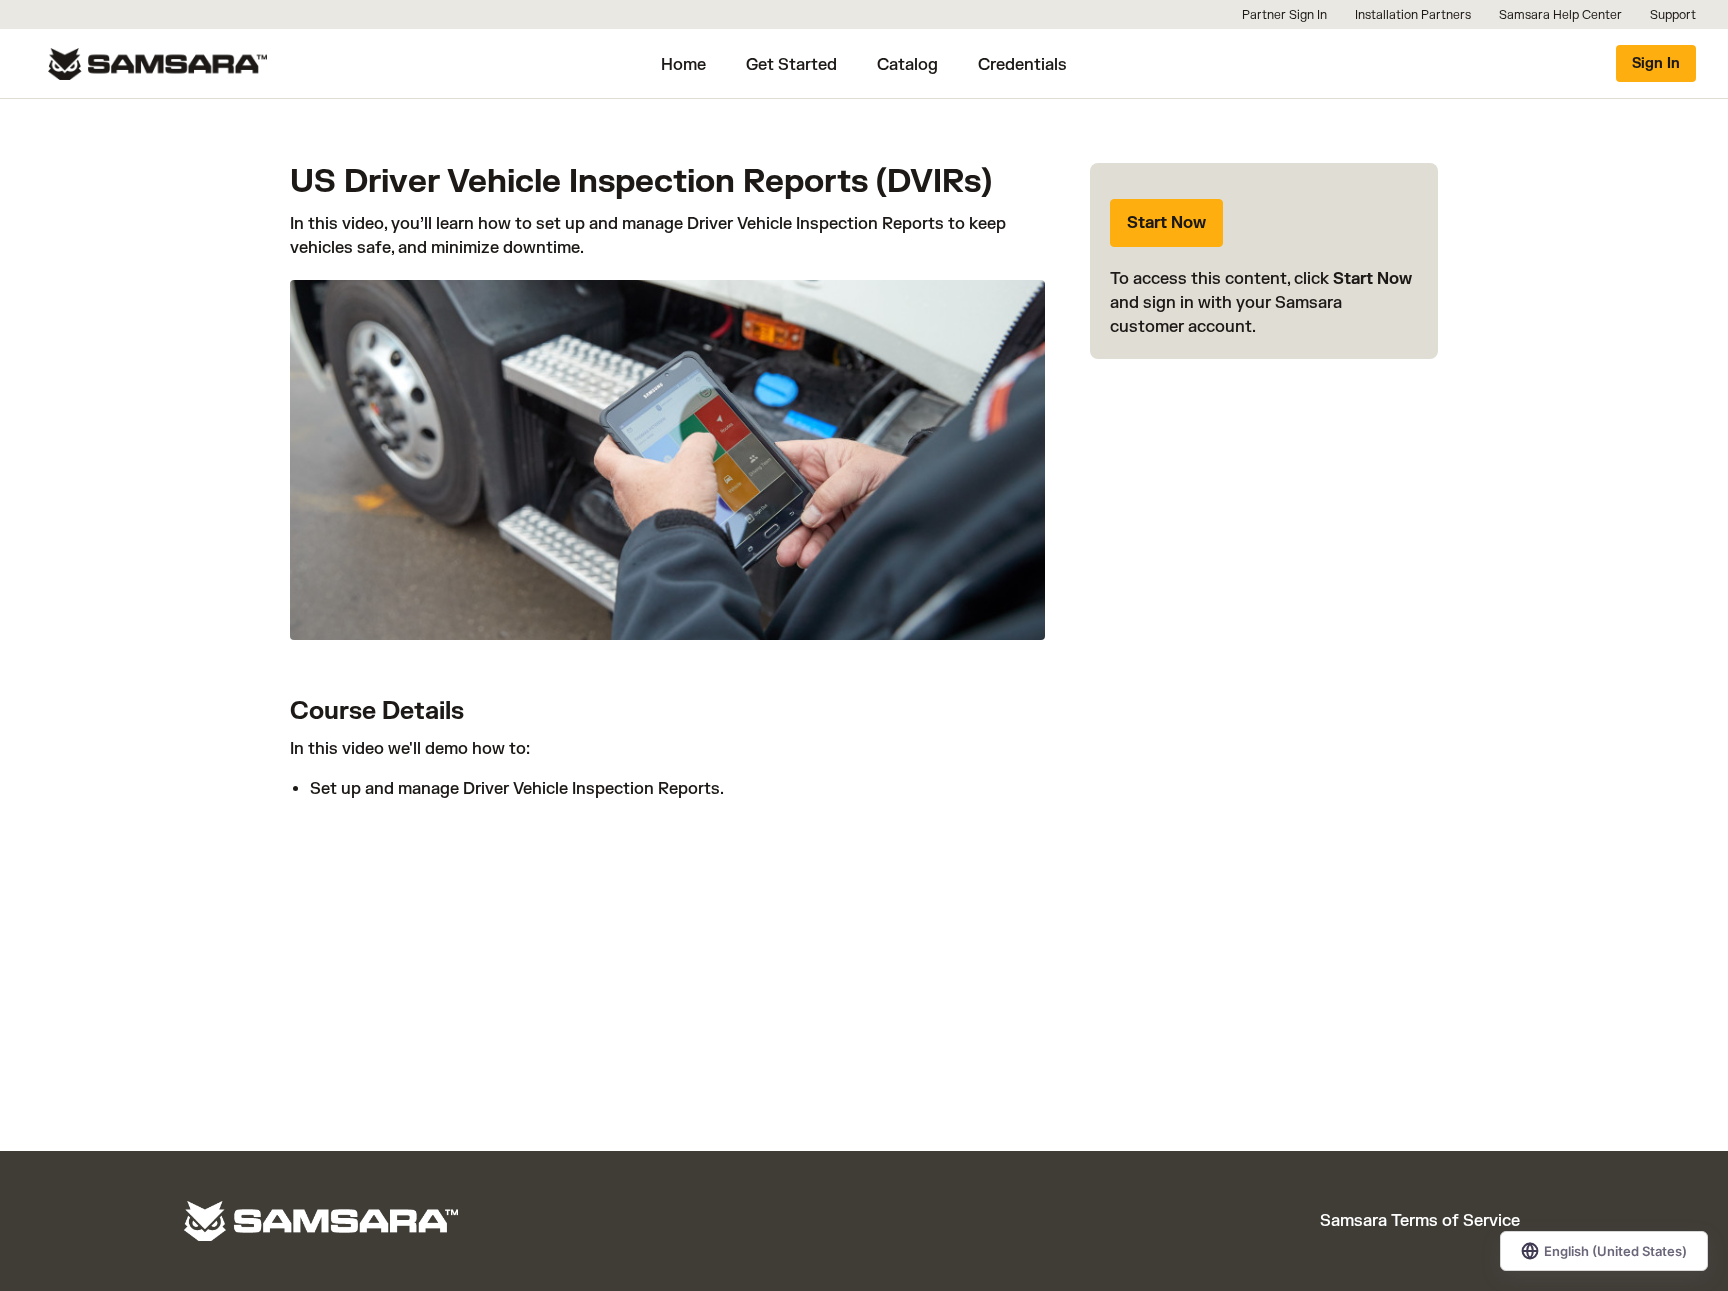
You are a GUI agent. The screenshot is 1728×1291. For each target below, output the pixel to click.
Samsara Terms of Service (1420, 1221)
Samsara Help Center (1560, 15)
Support (1673, 15)
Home (683, 65)
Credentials (1022, 65)
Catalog (907, 65)
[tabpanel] (667, 784)
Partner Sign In (1284, 15)
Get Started (791, 65)
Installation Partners (1413, 15)
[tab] (667, 697)
